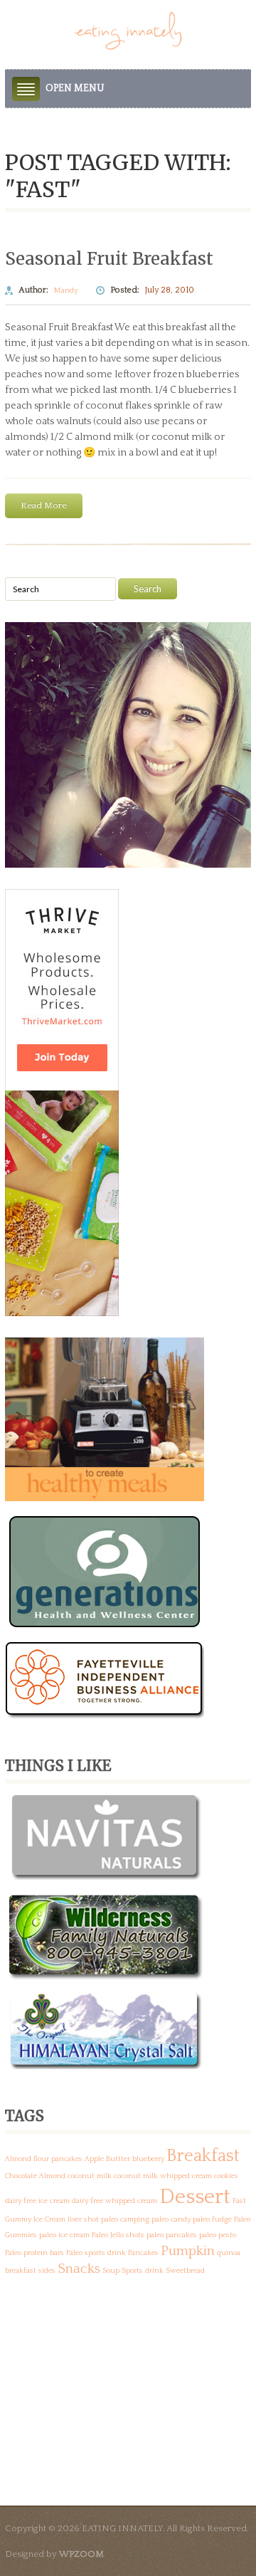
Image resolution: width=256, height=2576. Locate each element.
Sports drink (143, 2271)
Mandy (66, 290)
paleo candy (171, 2219)
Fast (239, 2201)
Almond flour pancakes (44, 2159)
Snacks (79, 2269)
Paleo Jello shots (118, 2235)
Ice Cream (49, 2219)
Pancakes (143, 2253)
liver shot (83, 2219)
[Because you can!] (128, 30)
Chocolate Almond (35, 2176)
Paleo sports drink (96, 2253)
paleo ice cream (64, 2235)
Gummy (18, 2219)
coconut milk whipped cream (163, 2176)
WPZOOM (81, 2554)
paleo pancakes (172, 2235)
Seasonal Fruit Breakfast (109, 259)
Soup (111, 2271)
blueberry (148, 2159)
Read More (44, 505)
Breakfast (203, 2156)
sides (47, 2271)
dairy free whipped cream (114, 2201)
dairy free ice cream (37, 2201)
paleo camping (125, 2219)
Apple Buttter (107, 2159)
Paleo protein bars (34, 2253)
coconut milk (90, 2176)
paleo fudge (212, 2219)
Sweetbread (185, 2271)
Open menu (75, 88)
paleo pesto (218, 2235)
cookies (226, 2176)
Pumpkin (188, 2251)
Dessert (195, 2197)
